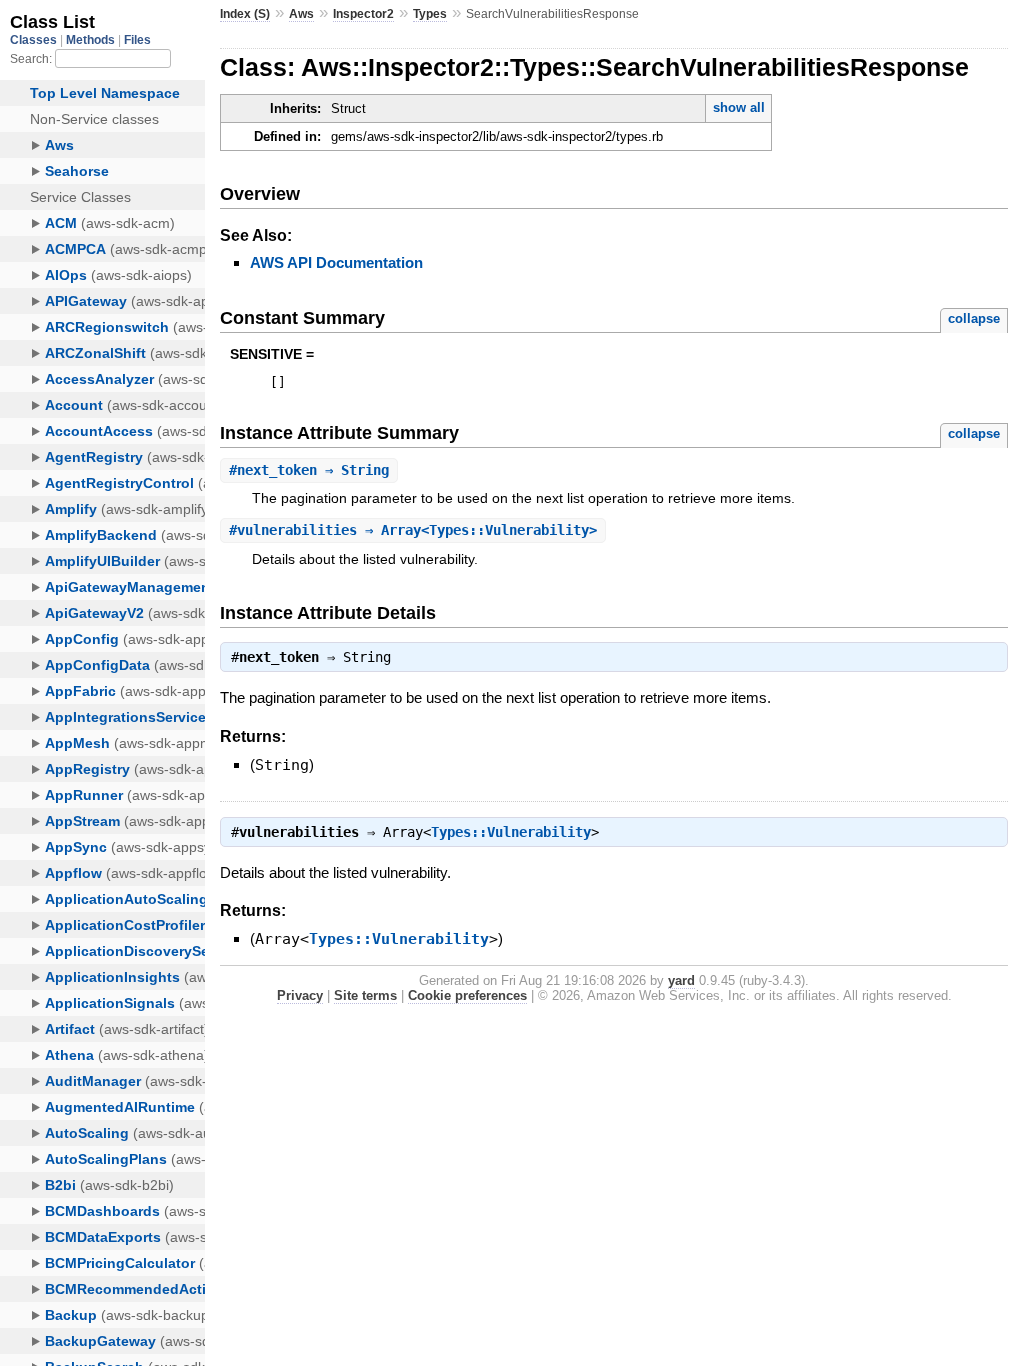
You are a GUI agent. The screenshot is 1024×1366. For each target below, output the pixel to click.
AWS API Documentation (336, 262)
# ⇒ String (309, 470)
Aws (301, 14)
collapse (974, 318)
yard (681, 980)
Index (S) (245, 14)
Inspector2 (363, 14)
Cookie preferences (467, 995)
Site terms (365, 995)
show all (739, 107)
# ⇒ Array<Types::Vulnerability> (413, 530)
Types (430, 14)
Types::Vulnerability (511, 832)
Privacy (300, 995)
